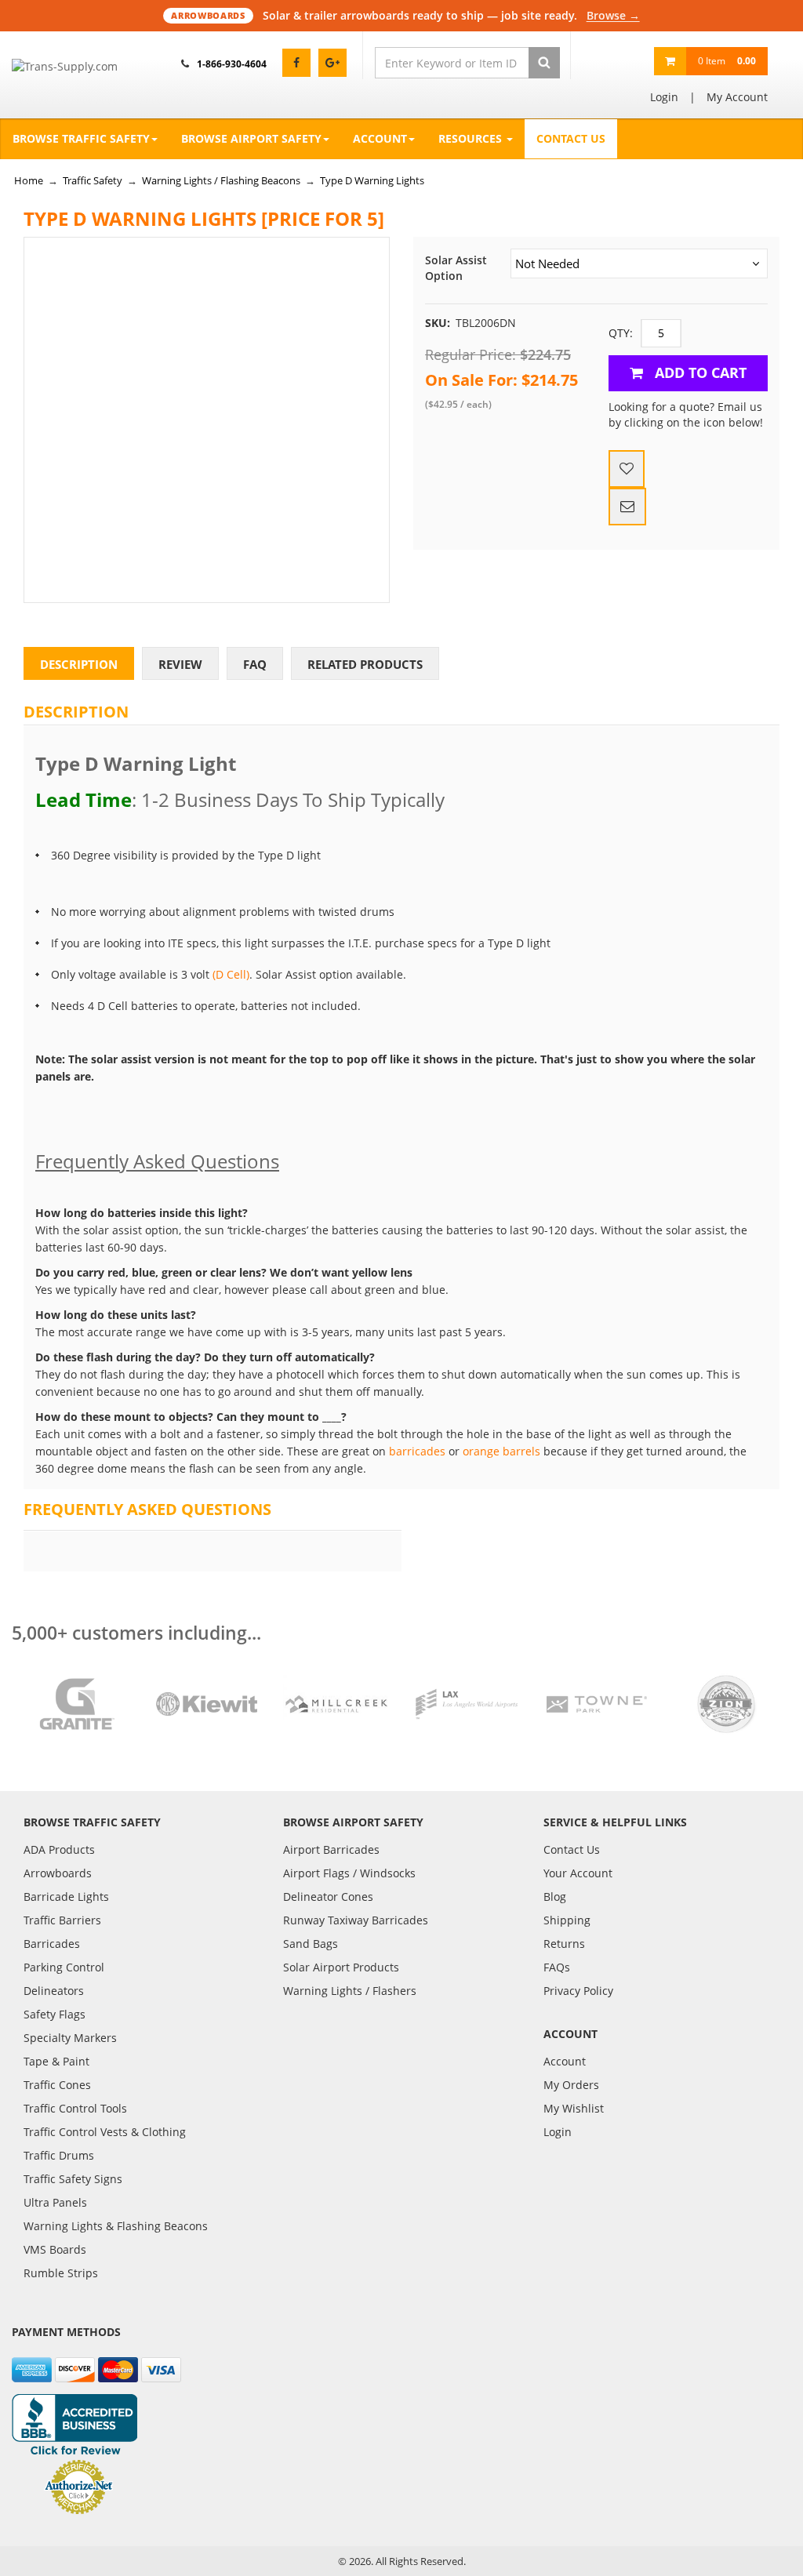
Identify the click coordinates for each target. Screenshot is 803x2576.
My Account (737, 97)
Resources (472, 138)
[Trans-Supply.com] (77, 67)
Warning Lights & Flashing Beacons (116, 2226)
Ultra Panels (55, 2202)
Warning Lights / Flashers (350, 1991)
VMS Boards (55, 2249)
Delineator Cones (328, 1897)
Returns (564, 1944)
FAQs (557, 1967)
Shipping (567, 1920)
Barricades (52, 1944)
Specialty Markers (70, 2038)
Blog (555, 1897)
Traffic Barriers (62, 1920)
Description (79, 664)
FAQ (255, 664)
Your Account (578, 1873)
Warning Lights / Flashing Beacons (221, 180)
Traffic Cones (57, 2085)
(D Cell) (231, 974)
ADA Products (59, 1849)
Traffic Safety (93, 180)
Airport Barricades (331, 1849)
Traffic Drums (59, 2155)
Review (180, 664)
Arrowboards (58, 1873)
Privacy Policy (578, 1991)
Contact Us (571, 138)
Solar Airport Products (341, 1967)
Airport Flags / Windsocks (349, 1873)
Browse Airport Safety (251, 138)
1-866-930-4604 (232, 64)
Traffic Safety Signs (73, 2179)
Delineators (54, 1991)
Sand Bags (311, 1944)
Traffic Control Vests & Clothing (105, 2132)
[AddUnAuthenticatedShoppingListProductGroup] (627, 469)
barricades (417, 1451)
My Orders (571, 2085)
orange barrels (501, 1451)
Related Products (365, 664)
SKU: (438, 323)
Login (664, 97)
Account (380, 138)
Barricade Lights (66, 1897)
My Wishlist (574, 2108)
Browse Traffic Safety (81, 138)
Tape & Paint (56, 2061)
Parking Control (64, 1967)
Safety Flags (55, 2014)
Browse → (613, 15)
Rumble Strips (61, 2273)
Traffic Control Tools (75, 2108)
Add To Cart (699, 372)
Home (29, 180)
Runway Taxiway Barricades (356, 1920)
